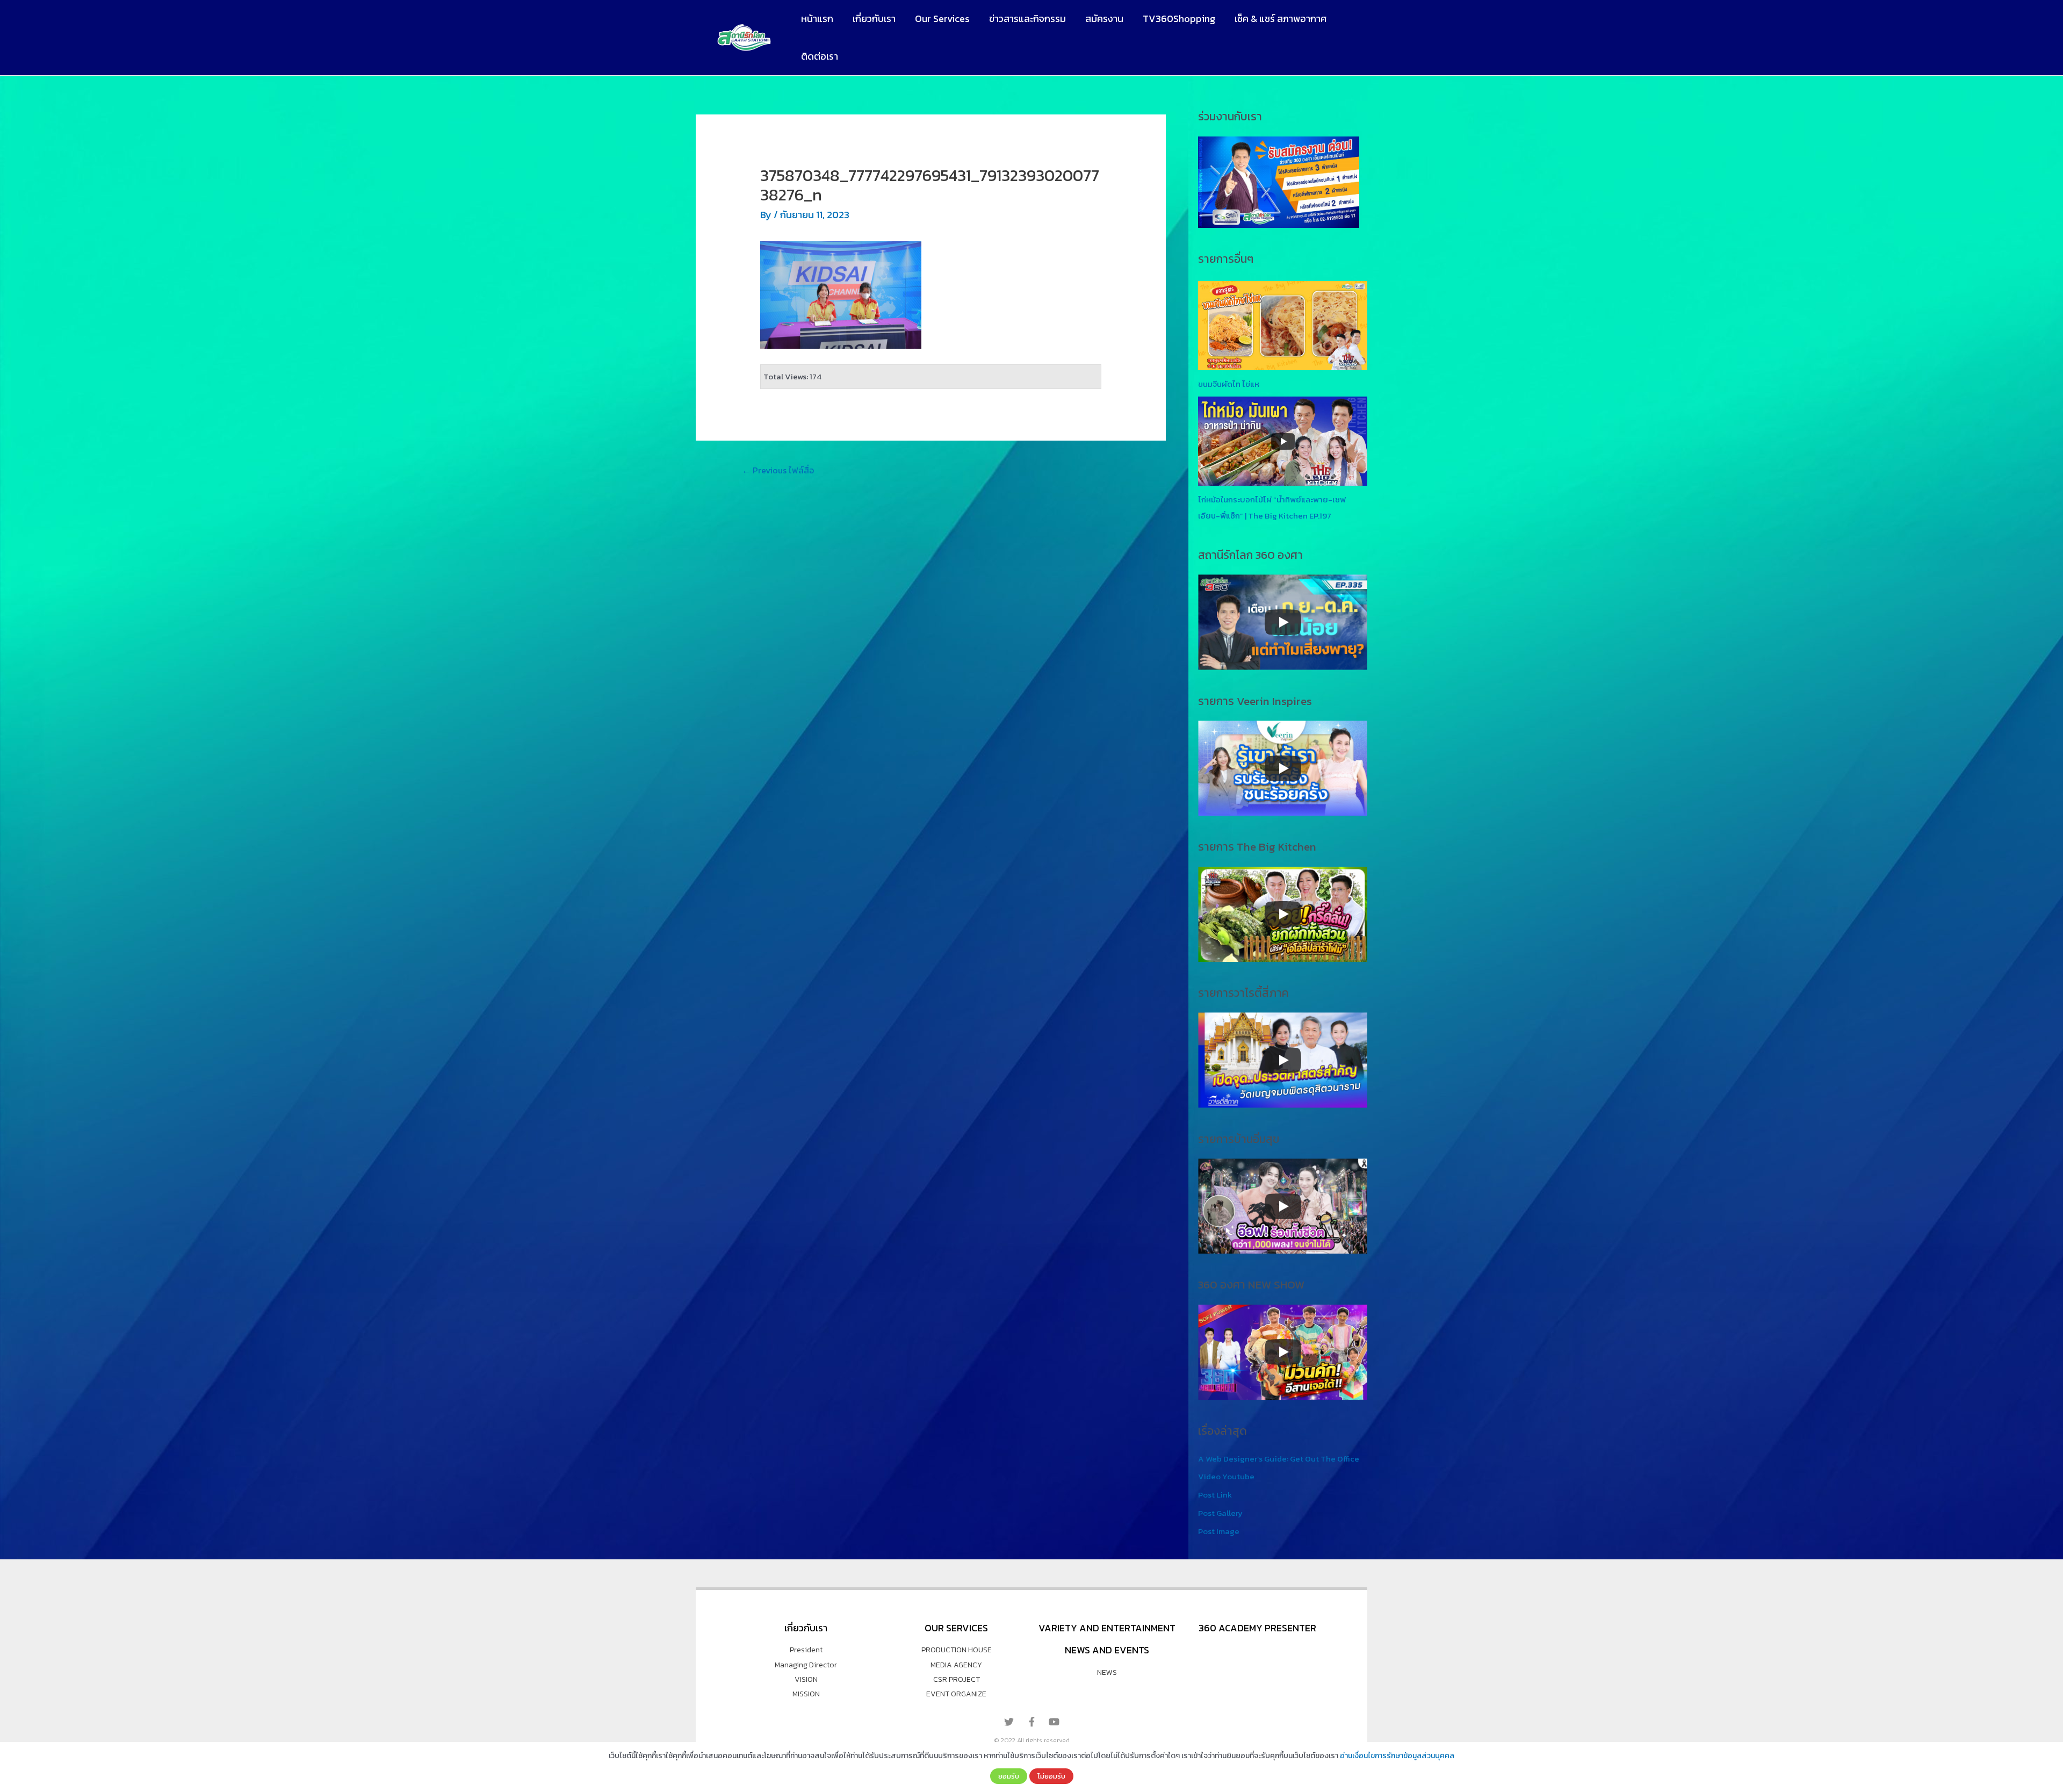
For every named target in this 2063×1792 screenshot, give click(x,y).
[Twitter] (1009, 1722)
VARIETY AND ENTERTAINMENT (1107, 1628)
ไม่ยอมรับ (1051, 1776)
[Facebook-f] (1031, 1722)
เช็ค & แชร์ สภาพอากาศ (1281, 19)
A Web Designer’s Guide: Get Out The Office (1279, 1459)
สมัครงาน (1104, 19)
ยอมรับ (1009, 1776)
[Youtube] (1054, 1722)
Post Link (1215, 1495)
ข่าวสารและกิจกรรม (1027, 19)
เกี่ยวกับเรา (874, 19)
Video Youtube (1226, 1476)
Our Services (942, 19)
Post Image (1219, 1531)
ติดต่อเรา (820, 56)
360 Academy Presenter (1257, 1628)
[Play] (1283, 622)
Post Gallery (1220, 1513)
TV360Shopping (1179, 19)
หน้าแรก (817, 19)
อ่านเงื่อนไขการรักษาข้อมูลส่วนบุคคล (1397, 1756)
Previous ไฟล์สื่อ (778, 470)
